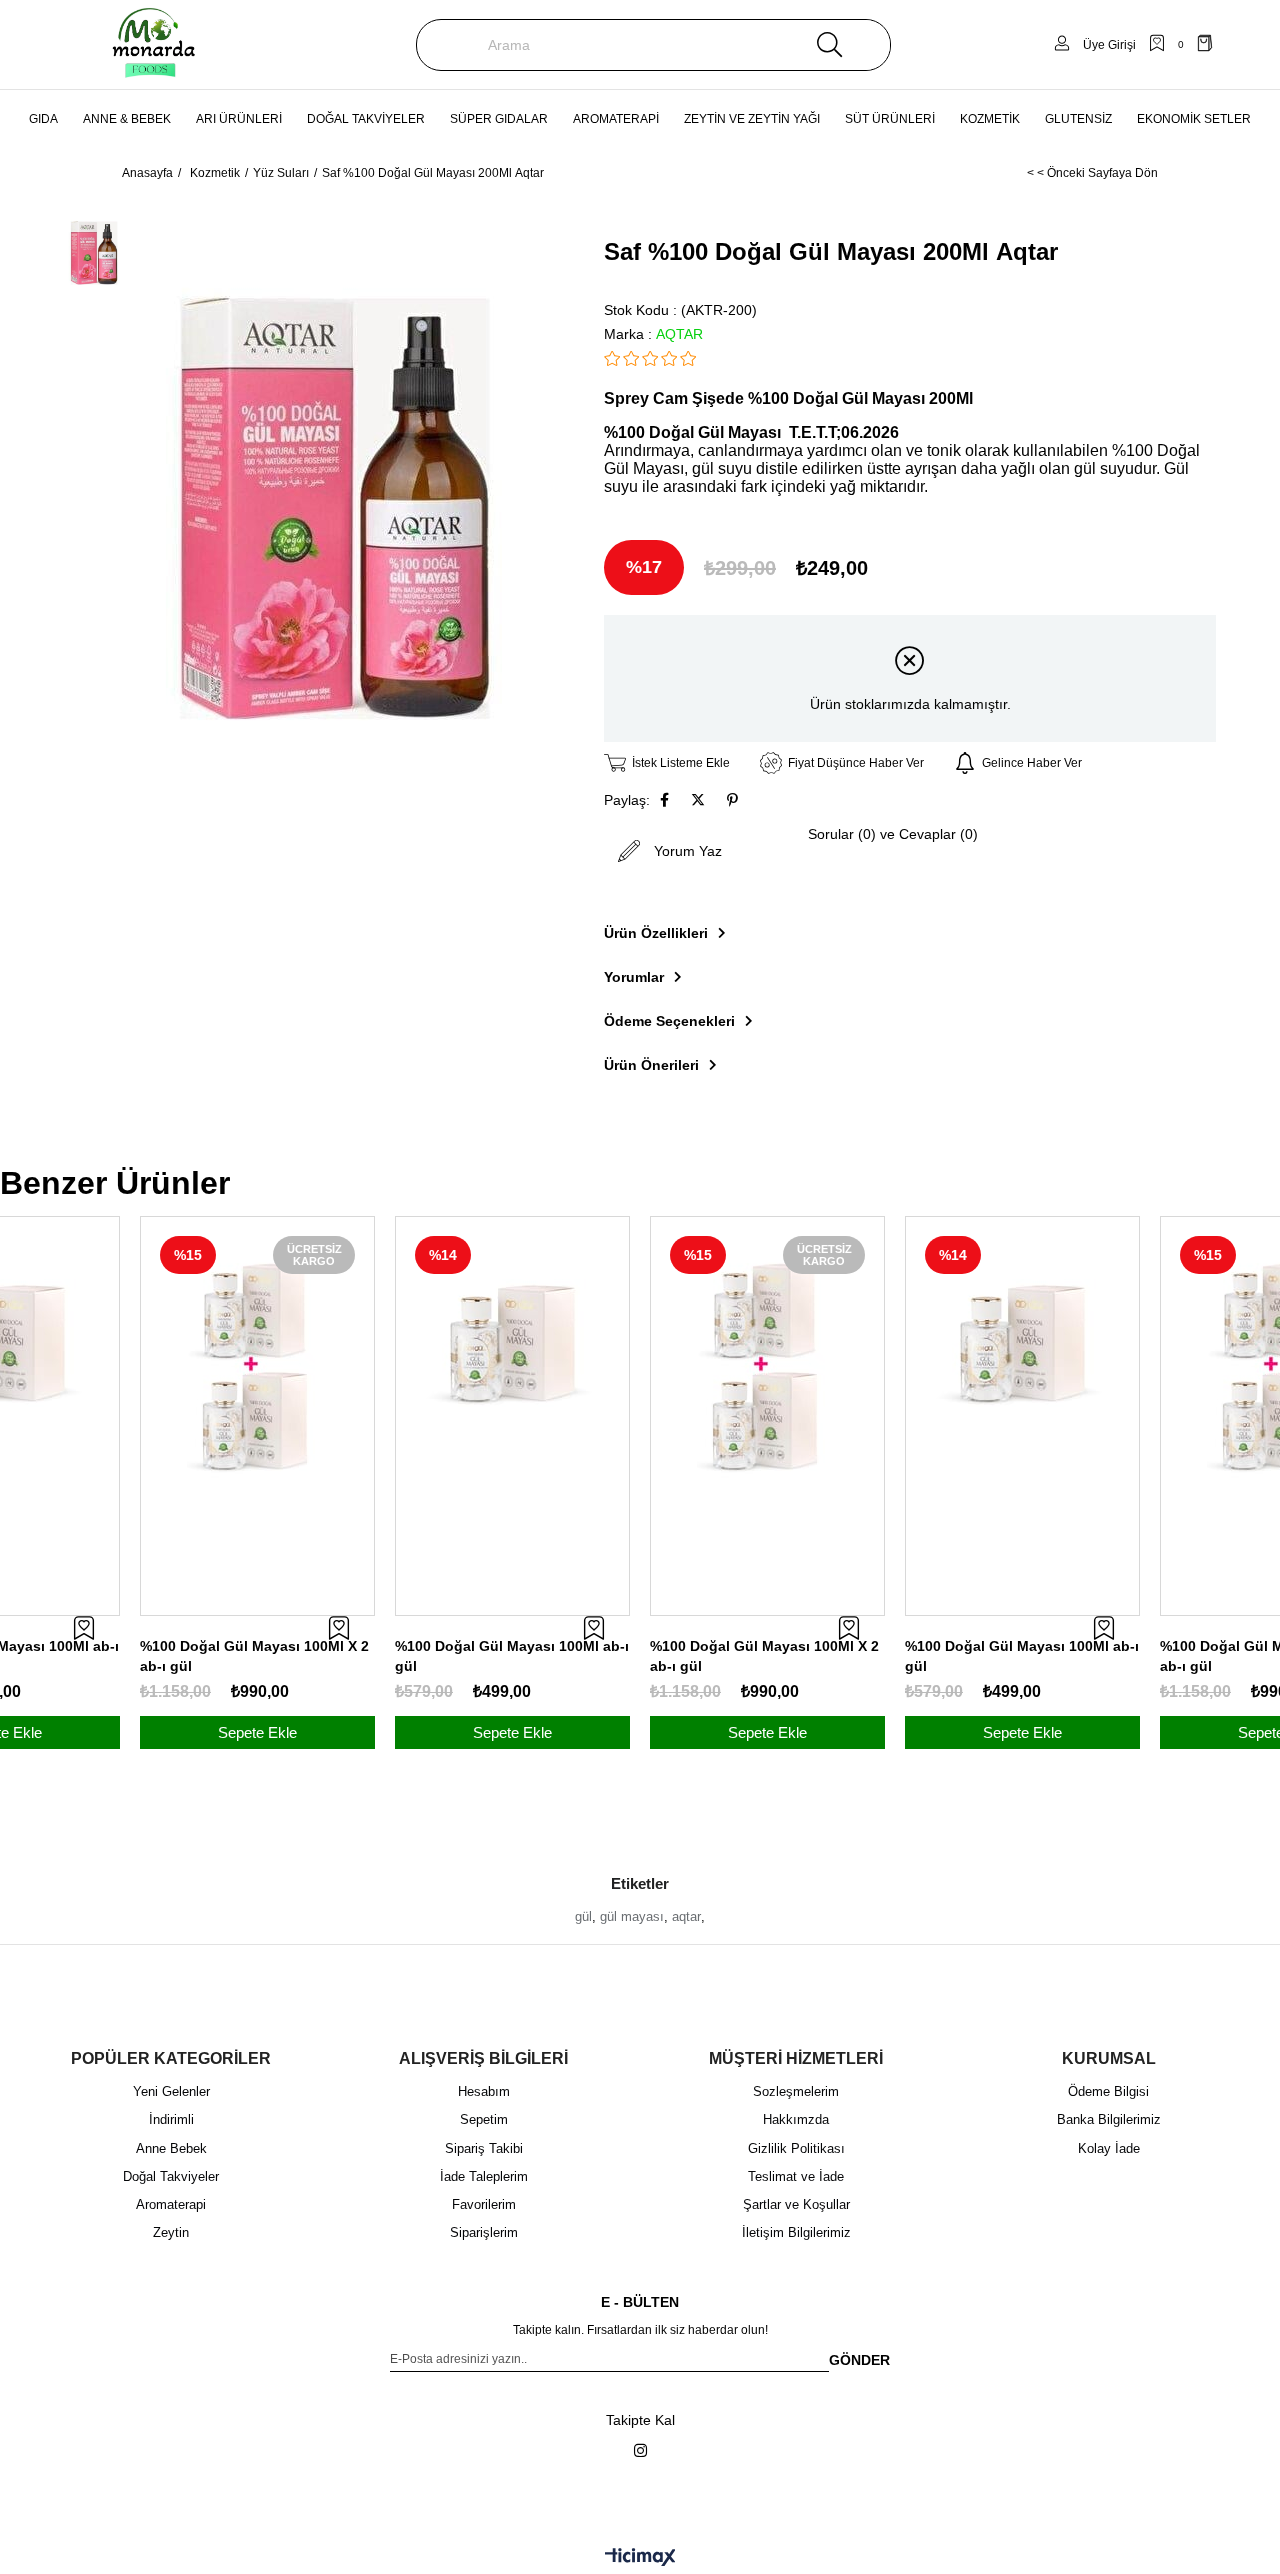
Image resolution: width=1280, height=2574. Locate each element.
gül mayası (632, 1916)
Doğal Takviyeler (171, 2176)
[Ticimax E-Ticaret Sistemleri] (640, 2558)
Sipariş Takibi (484, 2148)
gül (583, 1916)
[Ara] (830, 45)
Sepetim (484, 2119)
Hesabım (484, 2091)
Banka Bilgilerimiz (1109, 2119)
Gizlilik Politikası (796, 2148)
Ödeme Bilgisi (1108, 2091)
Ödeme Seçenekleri (669, 1021)
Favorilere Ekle (84, 1628)
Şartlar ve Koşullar (796, 2204)
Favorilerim (484, 2204)
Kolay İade (1109, 2148)
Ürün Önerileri (651, 1065)
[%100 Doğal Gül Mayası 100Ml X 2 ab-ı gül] (257, 1366)
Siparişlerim (484, 2232)
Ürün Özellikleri (656, 933)
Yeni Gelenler (171, 2091)
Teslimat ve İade (796, 2176)
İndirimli (171, 2119)
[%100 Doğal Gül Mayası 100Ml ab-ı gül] (512, 1333)
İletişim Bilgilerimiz (796, 2232)
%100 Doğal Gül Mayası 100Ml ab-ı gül (512, 1656)
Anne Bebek (171, 2148)
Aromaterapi (171, 2204)
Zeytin (171, 2232)
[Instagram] (640, 2450)
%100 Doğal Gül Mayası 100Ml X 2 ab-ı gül (254, 1656)
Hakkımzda (796, 2119)
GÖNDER (859, 2360)
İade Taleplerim (484, 2176)
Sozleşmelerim (796, 2091)
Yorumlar (634, 977)
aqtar (686, 1916)
